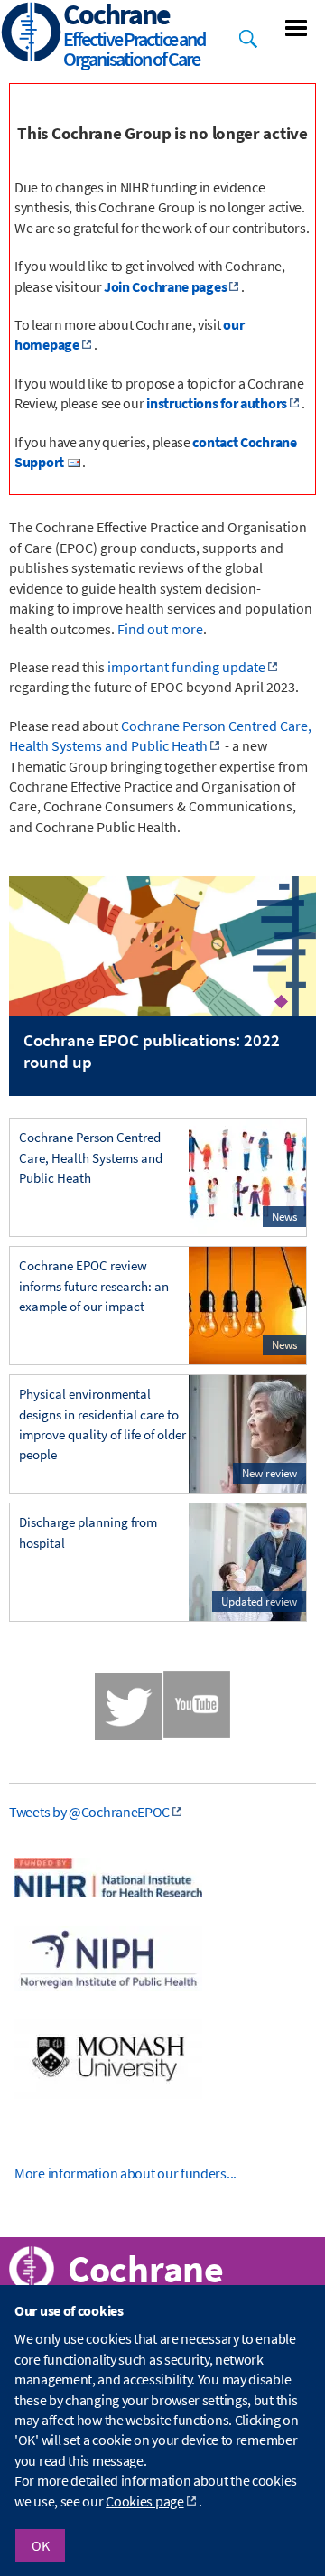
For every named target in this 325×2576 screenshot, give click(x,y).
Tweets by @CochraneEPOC (89, 1812)
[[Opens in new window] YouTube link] (197, 1732)
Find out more (160, 629)
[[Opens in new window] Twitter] (128, 1707)
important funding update (186, 667)
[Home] (32, 34)
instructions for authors (217, 403)
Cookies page (144, 2501)
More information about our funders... (125, 2173)
